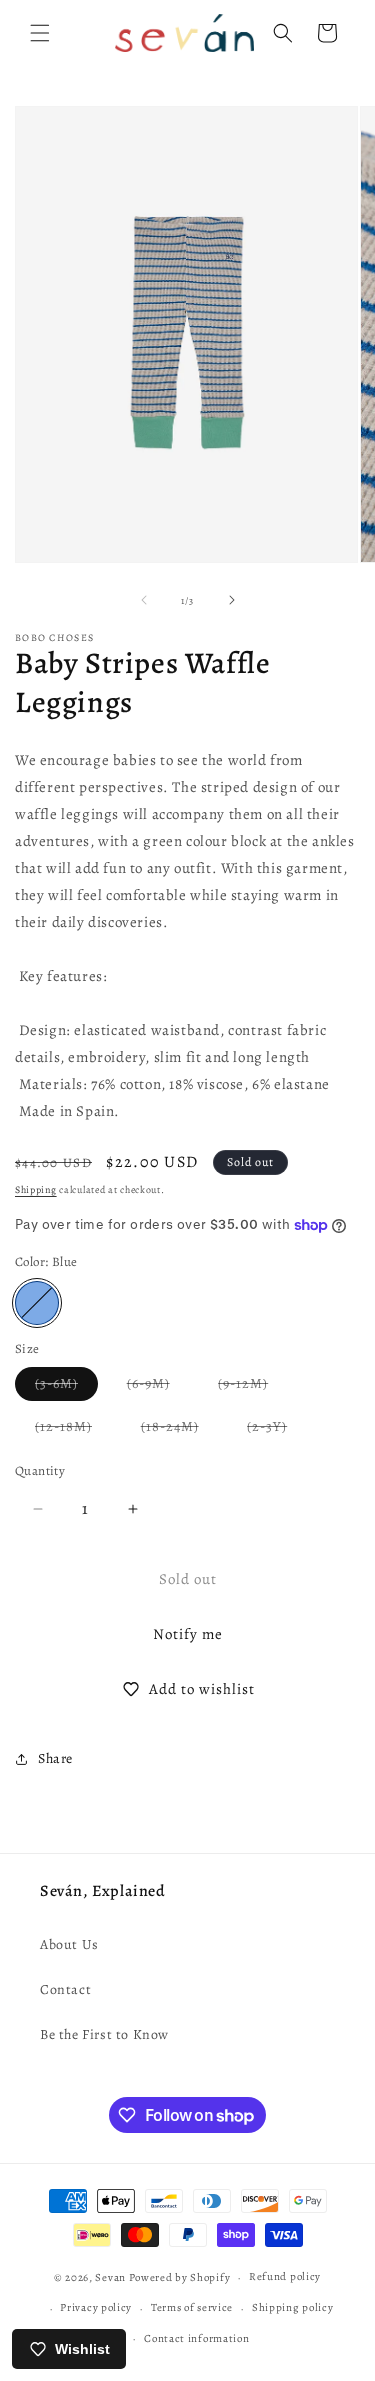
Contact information (196, 2338)
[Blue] (37, 1303)
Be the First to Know (104, 2034)
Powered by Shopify (180, 2277)
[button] (40, 33)
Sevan (110, 2277)
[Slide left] (144, 600)
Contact (65, 1989)
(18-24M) (180, 1430)
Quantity (40, 1470)
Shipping (36, 1189)
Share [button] (55, 1758)
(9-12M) (253, 1387)
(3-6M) (66, 1387)
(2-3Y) (277, 1430)
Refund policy (285, 2276)
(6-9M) (158, 1387)
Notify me (188, 1634)
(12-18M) (73, 1430)
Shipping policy (293, 2307)
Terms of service (192, 2307)
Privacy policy (96, 2307)
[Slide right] (232, 600)
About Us (69, 1944)
